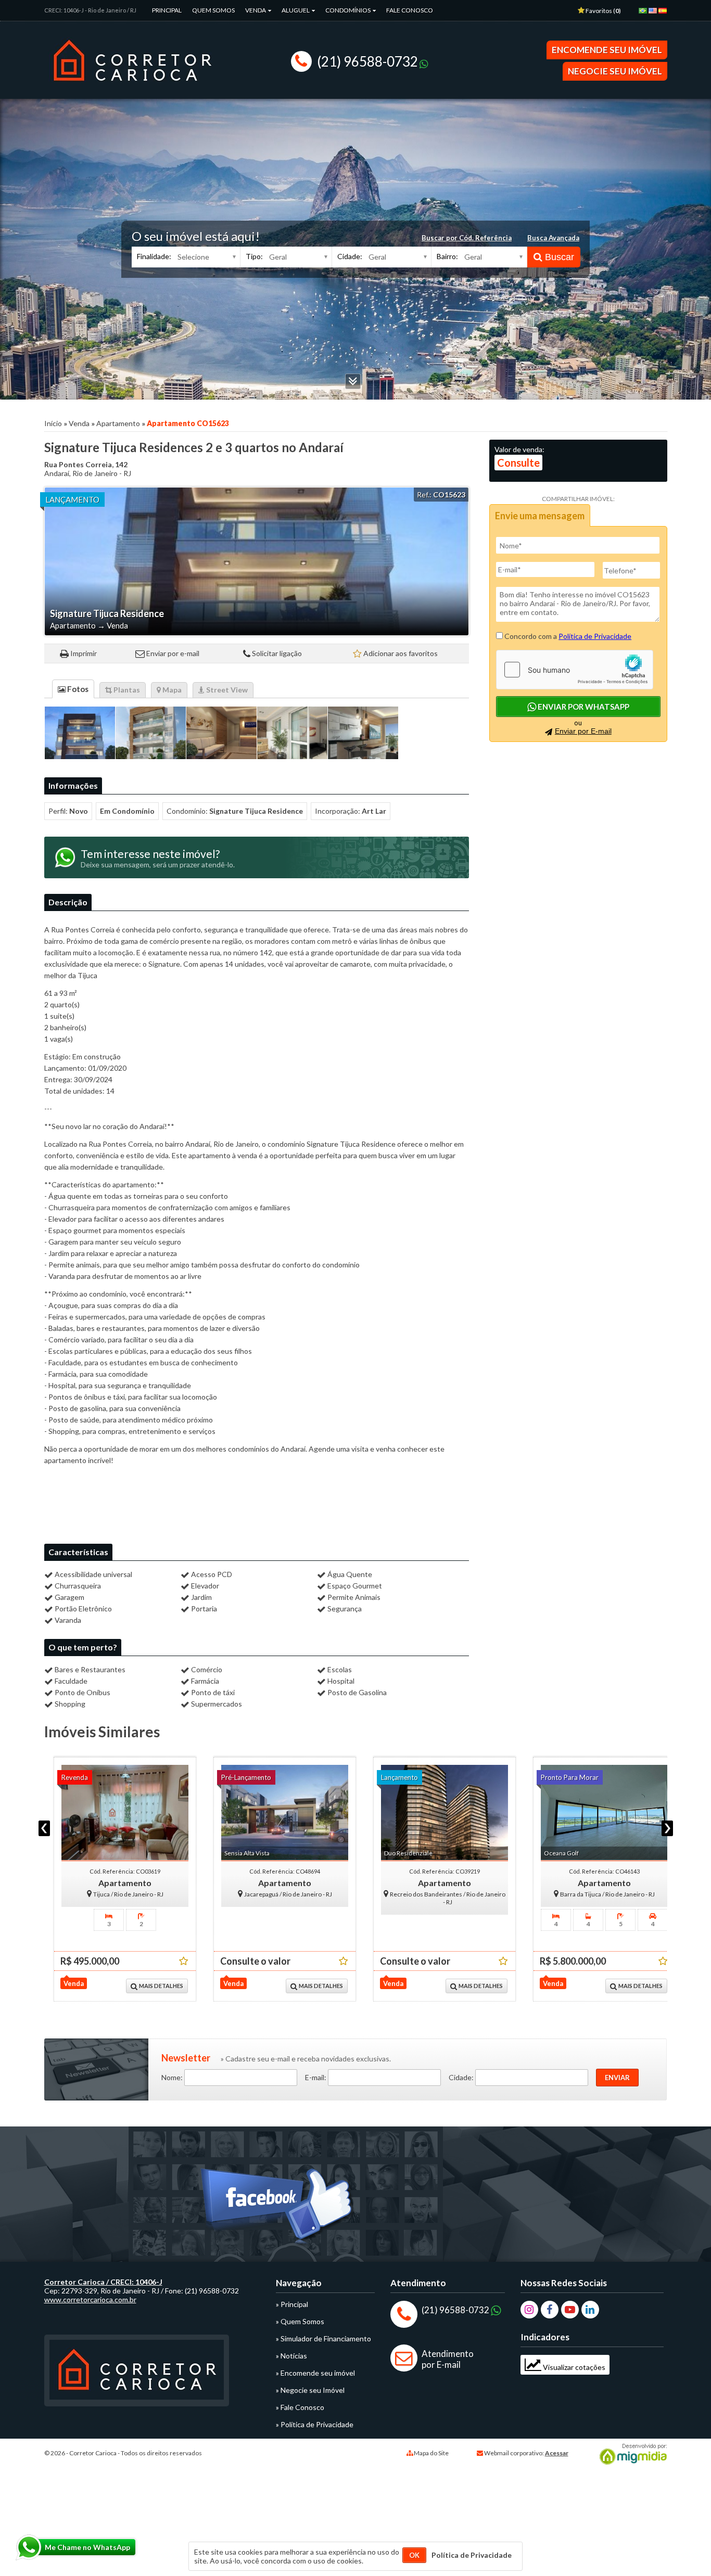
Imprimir (84, 653)
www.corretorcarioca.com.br (90, 2299)
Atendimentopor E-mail (448, 2359)
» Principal (292, 2304)
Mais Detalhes (151, 1986)
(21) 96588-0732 (367, 61)
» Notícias (291, 2356)
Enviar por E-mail (583, 731)
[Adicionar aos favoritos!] (174, 1961)
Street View (226, 690)
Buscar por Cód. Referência (467, 238)
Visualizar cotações (573, 2367)
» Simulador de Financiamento (323, 2338)
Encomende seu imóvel (607, 50)
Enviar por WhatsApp (583, 707)
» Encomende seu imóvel (315, 2373)
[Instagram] (529, 2310)
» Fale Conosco (300, 2407)
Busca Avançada (553, 238)
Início (53, 423)
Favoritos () (603, 11)
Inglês (655, 14)
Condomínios (348, 10)
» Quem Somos (300, 2321)
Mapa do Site (431, 2453)
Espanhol (665, 14)
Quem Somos (213, 10)
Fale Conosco (410, 10)
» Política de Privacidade (315, 2424)
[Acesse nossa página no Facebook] (278, 2209)
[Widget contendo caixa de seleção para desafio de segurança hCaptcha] (575, 670)
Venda (256, 10)
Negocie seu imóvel (615, 71)
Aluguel (296, 10)
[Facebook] (550, 2310)
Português (645, 14)
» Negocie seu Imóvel (310, 2390)
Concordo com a (567, 636)
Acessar (557, 2453)
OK (414, 2555)
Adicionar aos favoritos (401, 653)
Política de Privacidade (595, 636)
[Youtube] (570, 2310)
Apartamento (118, 423)
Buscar (558, 257)
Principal (167, 10)
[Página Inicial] (132, 88)
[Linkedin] (590, 2310)
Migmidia (631, 2454)
